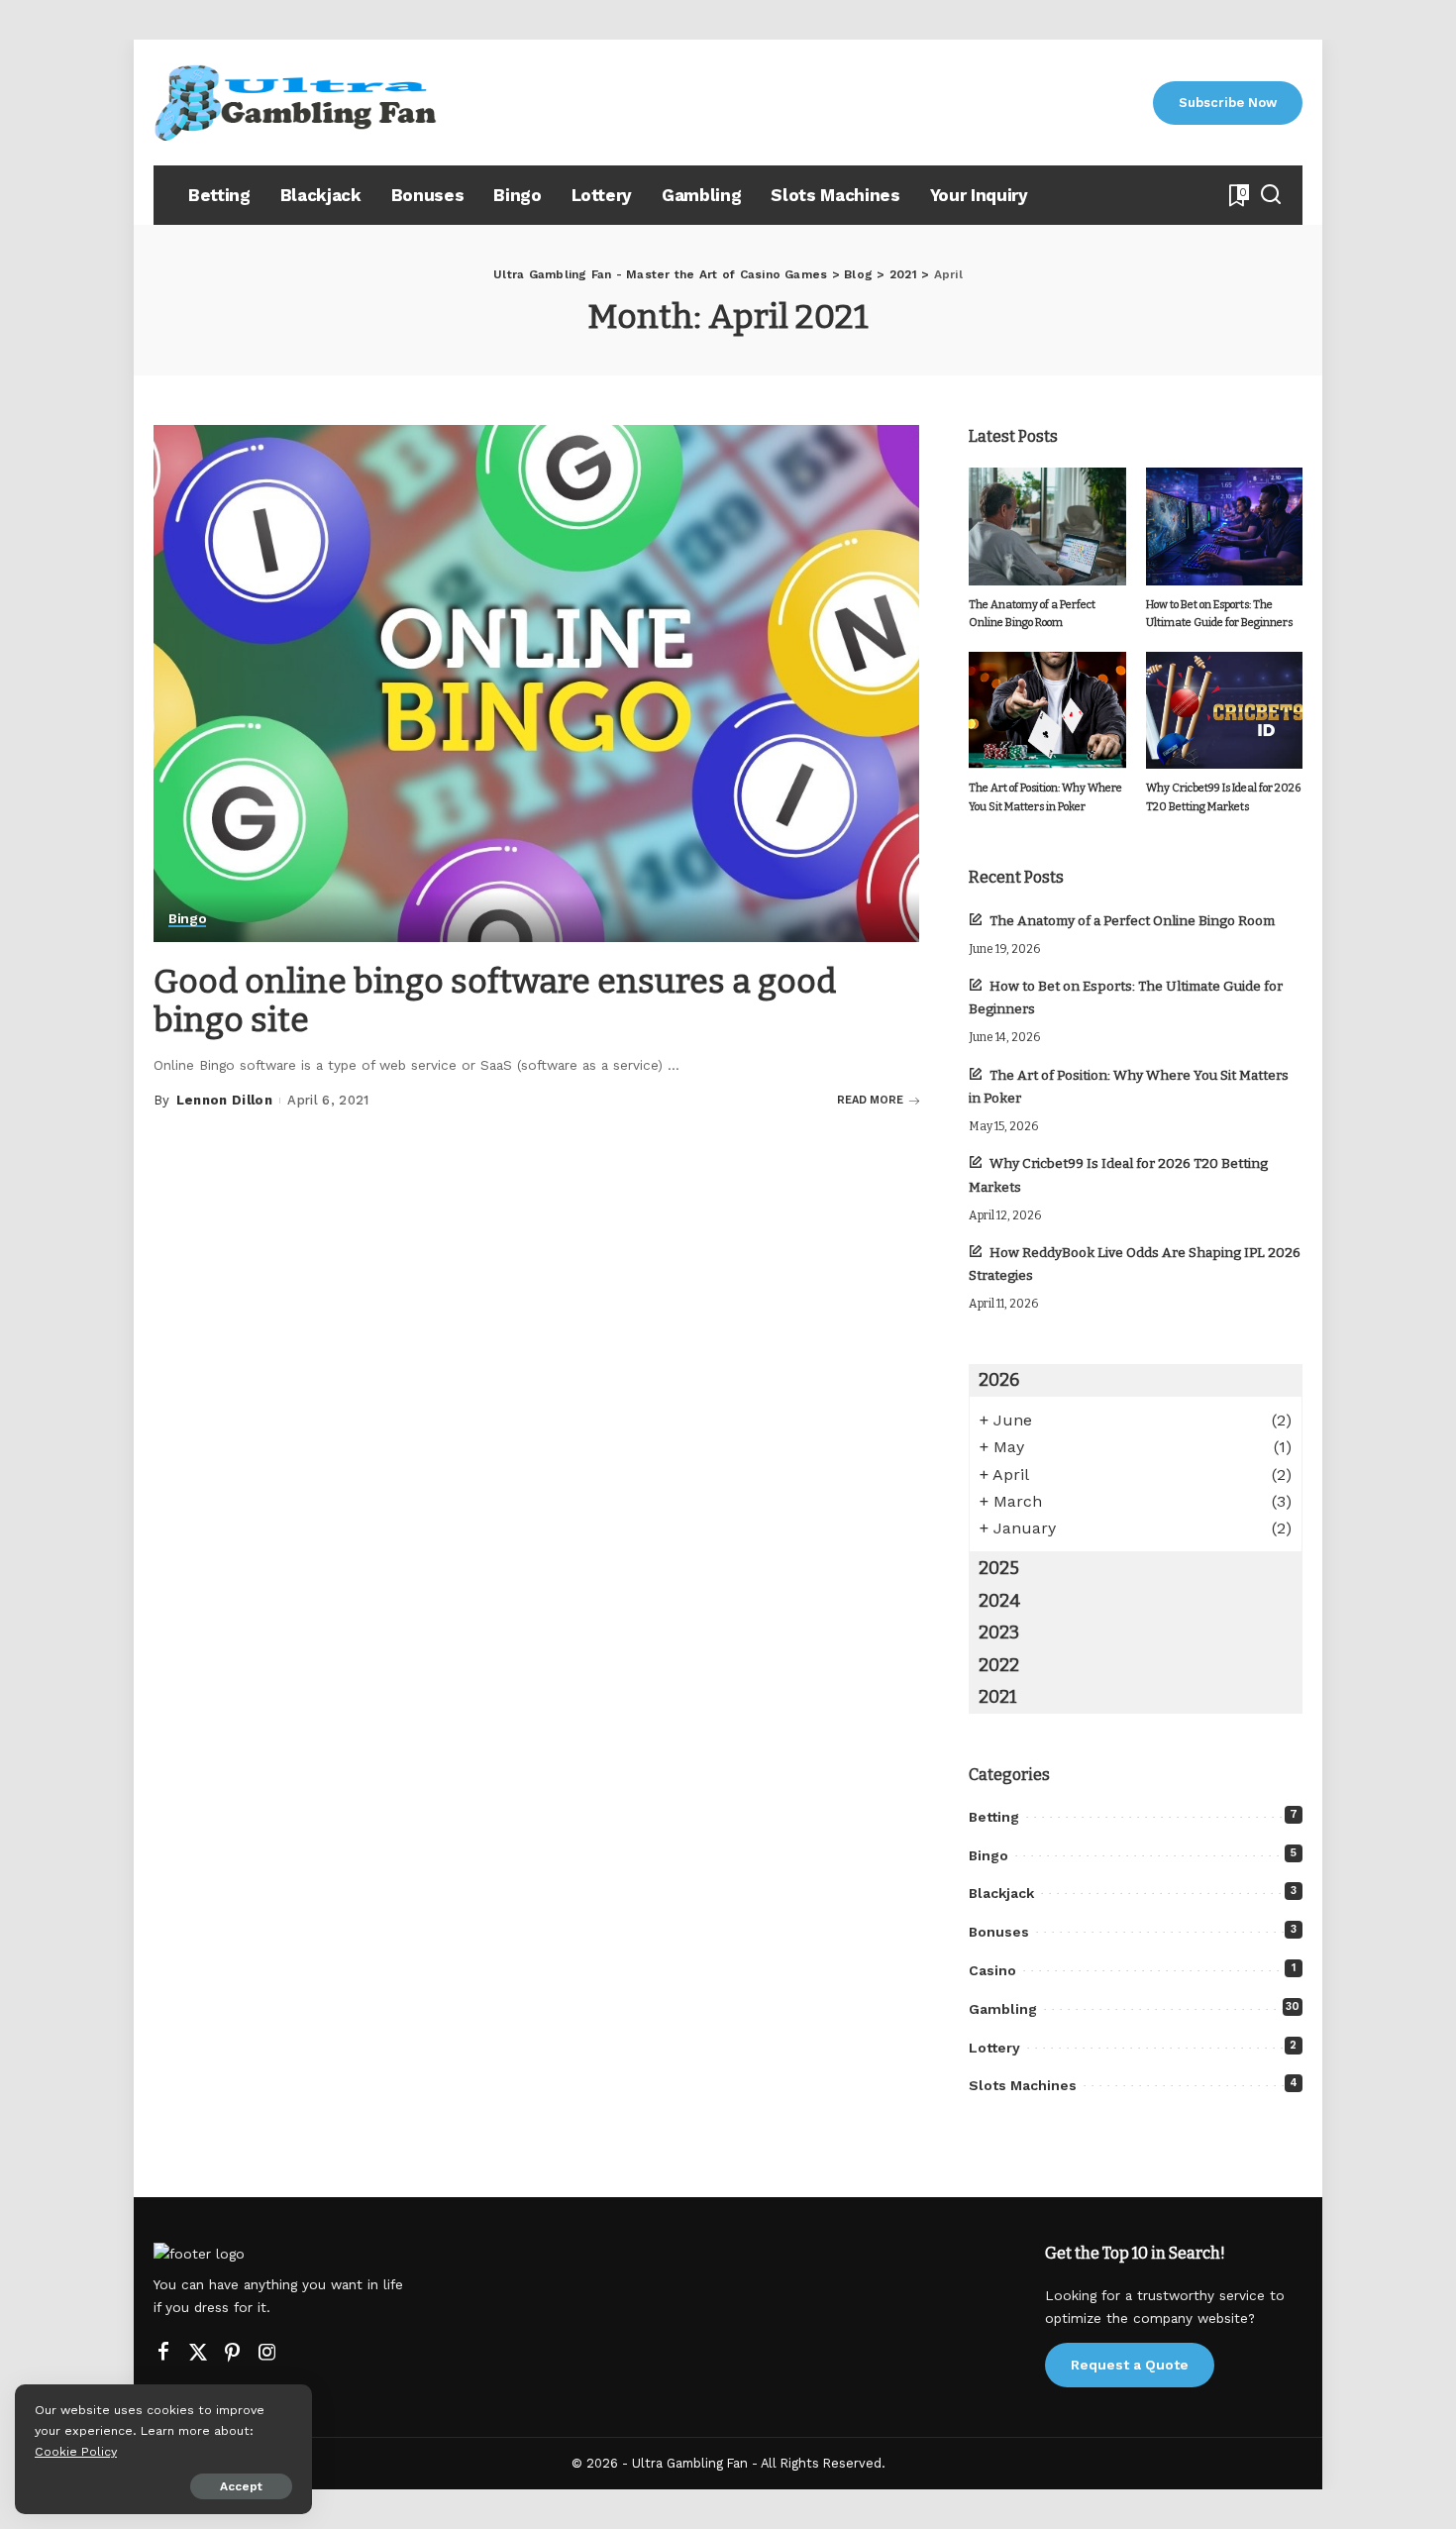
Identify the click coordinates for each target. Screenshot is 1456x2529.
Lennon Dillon (224, 1100)
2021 (998, 1697)
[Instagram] (267, 2353)
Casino (992, 1970)
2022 (999, 1665)
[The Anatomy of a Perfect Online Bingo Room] (1047, 527)
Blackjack (1001, 1893)
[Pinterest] (233, 2353)
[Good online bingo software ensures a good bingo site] (536, 684)
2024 (999, 1601)
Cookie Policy (76, 2451)
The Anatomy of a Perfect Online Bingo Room (1132, 921)
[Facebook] (163, 2353)
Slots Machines (1023, 2085)
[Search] (1271, 195)
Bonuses (999, 1932)
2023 (999, 1633)
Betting (994, 1817)
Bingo (187, 919)
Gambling (1003, 2009)
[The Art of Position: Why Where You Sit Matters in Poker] (1047, 711)
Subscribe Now (1228, 103)
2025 (999, 1568)
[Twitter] (198, 2353)
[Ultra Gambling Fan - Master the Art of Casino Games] (297, 103)
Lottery (994, 2048)
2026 (999, 1380)
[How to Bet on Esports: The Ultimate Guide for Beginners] (1224, 527)
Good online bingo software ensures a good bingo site (495, 1001)
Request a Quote (1130, 2365)
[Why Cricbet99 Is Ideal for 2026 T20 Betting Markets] (1224, 711)
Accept (241, 2486)
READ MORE (870, 1100)
